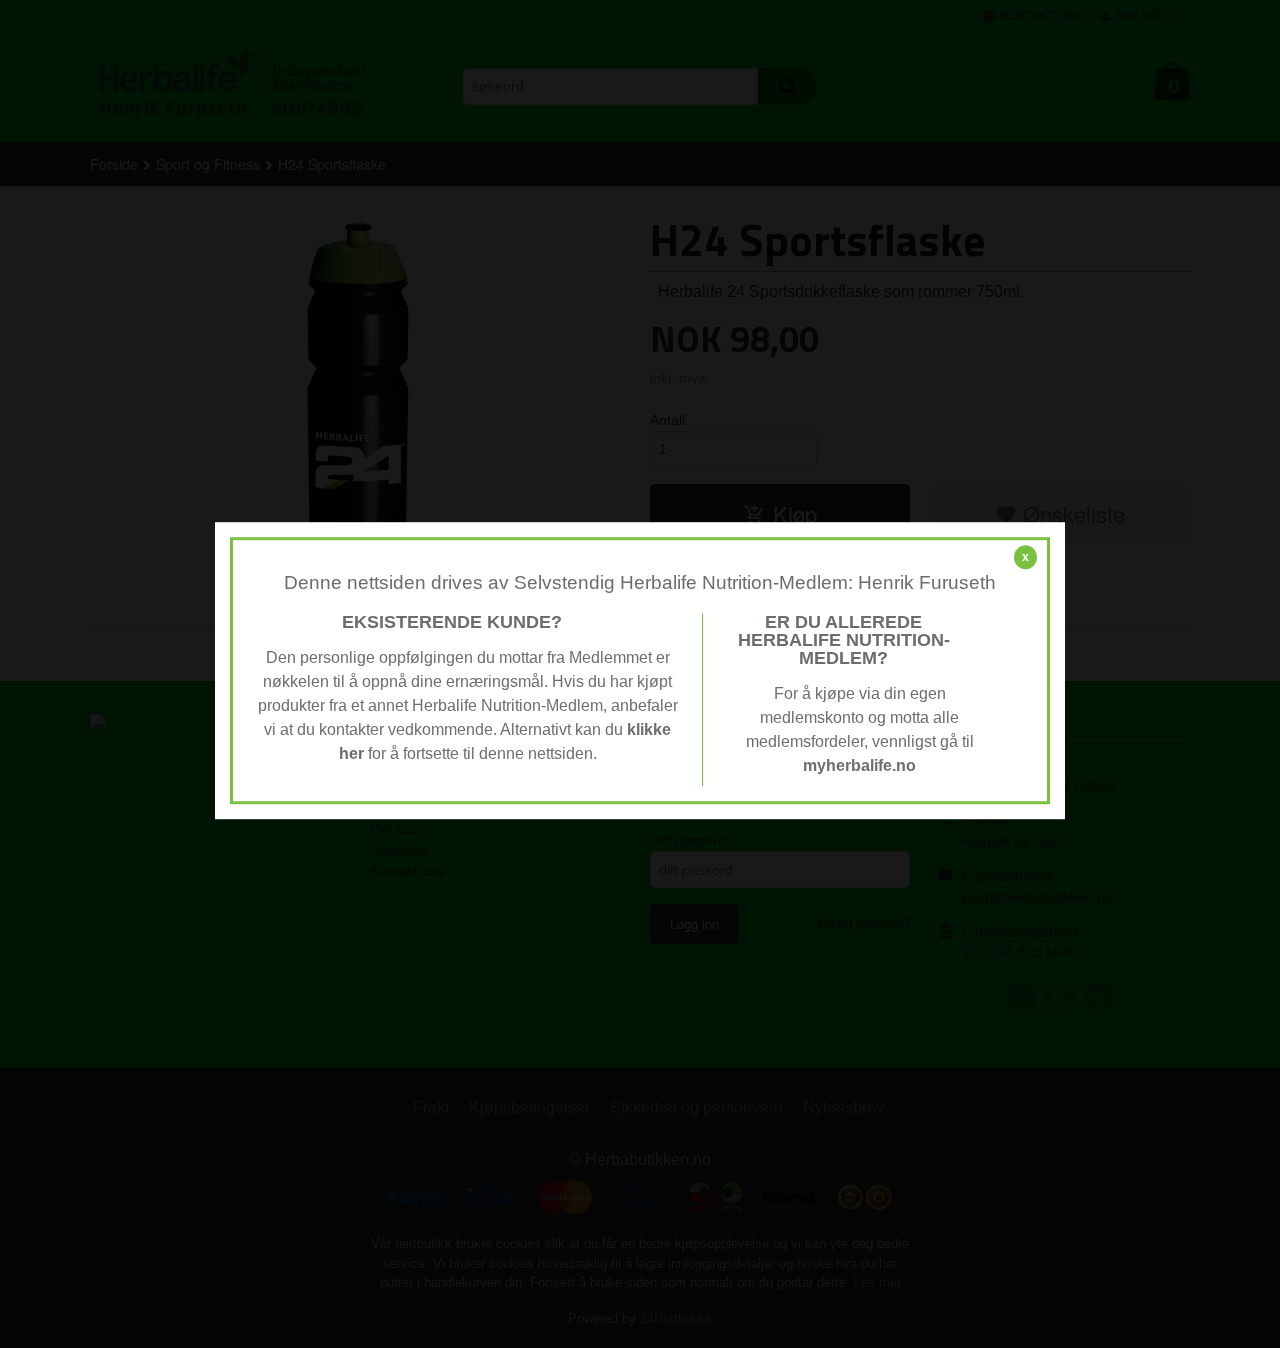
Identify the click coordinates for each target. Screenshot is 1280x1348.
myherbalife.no (859, 765)
